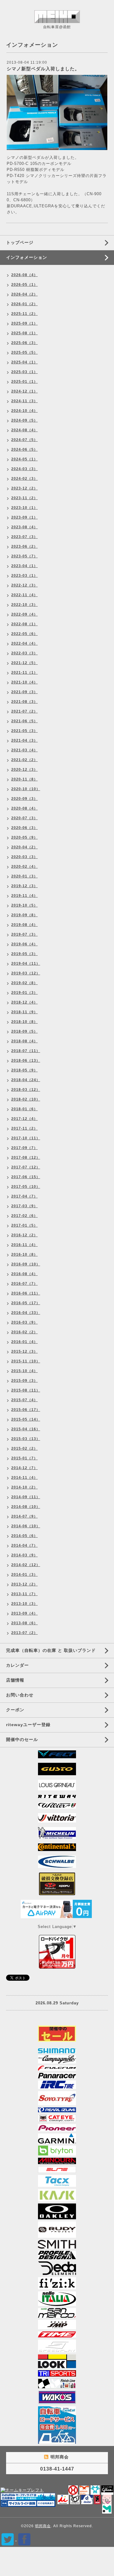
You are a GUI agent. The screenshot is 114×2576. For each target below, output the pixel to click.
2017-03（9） (24, 1206)
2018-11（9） (24, 1012)
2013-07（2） (24, 1633)
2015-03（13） (26, 1439)
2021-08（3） (24, 702)
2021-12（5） (24, 663)
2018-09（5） (24, 1031)
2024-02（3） (24, 479)
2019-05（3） (24, 954)
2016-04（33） (26, 1313)
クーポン (15, 1710)
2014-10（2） (24, 1487)
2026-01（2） (24, 304)
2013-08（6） (24, 1623)
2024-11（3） (24, 401)
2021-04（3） (24, 740)
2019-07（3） (24, 934)
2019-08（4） (24, 925)
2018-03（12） (26, 1090)
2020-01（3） (24, 876)
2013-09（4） (24, 1613)
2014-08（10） (26, 1507)
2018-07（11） (26, 1051)
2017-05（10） (26, 1187)
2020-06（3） (24, 828)
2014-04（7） (24, 1545)
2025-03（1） (24, 372)
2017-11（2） (24, 1128)
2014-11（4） (24, 1478)
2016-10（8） (24, 1255)
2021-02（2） (24, 760)
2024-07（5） (24, 440)
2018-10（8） (24, 1022)
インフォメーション (27, 257)
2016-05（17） (26, 1303)
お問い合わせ (20, 1695)
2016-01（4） (24, 1342)
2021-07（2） (24, 711)
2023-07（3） (24, 537)
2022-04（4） (24, 643)
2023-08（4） (24, 527)
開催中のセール (22, 1739)
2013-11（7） (24, 1594)
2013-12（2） (24, 1584)
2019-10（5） (24, 905)
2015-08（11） (26, 1390)
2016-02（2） (24, 1332)
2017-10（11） (26, 1138)
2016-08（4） (24, 1274)
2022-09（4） (24, 614)
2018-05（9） (24, 1070)
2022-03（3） (24, 653)
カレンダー (17, 1665)
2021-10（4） (24, 682)
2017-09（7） (24, 1148)
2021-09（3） (24, 692)
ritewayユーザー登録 (28, 1725)
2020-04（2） (24, 847)
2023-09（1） (24, 517)
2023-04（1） (24, 566)
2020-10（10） (26, 789)
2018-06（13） (26, 1061)
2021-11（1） (24, 673)
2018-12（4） (24, 1002)
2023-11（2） (24, 498)
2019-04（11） (26, 964)
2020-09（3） (24, 799)
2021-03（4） (24, 750)
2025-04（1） (24, 362)
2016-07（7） (24, 1284)
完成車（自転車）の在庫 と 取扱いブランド (51, 1650)
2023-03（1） (24, 576)
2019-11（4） (24, 896)
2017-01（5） (24, 1225)
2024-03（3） (24, 469)
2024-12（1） (24, 391)
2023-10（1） (24, 508)
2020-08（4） (24, 808)
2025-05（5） (24, 352)
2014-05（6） (24, 1536)
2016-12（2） (24, 1235)
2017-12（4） (24, 1119)
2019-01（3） (24, 993)
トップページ (20, 242)
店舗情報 (15, 1680)
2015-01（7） (24, 1458)
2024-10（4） (24, 411)
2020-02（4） (24, 867)
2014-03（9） (24, 1555)
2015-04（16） (26, 1429)
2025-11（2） (24, 314)
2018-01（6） (24, 1109)
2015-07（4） (24, 1400)
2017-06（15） (26, 1177)
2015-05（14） (26, 1419)
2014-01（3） (24, 1575)
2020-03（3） (24, 857)
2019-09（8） (24, 915)
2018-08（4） (24, 1041)
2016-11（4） (24, 1245)
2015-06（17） (26, 1410)
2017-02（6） (24, 1216)
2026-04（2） (24, 294)
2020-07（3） (24, 818)
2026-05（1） (24, 285)
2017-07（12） (26, 1167)
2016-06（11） (26, 1293)
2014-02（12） (26, 1565)
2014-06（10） (26, 1526)
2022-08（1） (24, 624)
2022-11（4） (24, 595)
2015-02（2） (24, 1448)
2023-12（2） (24, 488)
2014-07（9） (24, 1516)
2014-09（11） (26, 1497)
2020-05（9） (24, 837)
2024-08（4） (24, 430)
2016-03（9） (24, 1322)
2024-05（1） (24, 459)
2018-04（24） (26, 1080)
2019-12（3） (24, 886)
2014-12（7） (24, 1468)
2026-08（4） (24, 275)
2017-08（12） (26, 1158)
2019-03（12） (26, 973)
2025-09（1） (24, 323)
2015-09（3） (24, 1381)
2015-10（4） (24, 1371)
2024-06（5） (24, 449)
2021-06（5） (24, 721)
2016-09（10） (26, 1264)
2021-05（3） (24, 731)
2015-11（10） (26, 1361)
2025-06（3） (24, 343)
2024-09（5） (24, 420)
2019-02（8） (24, 983)
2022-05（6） (24, 634)
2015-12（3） (24, 1351)
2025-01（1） (24, 382)
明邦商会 (43, 2526)
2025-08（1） (24, 333)
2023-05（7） (24, 556)
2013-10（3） (24, 1604)
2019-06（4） (24, 944)
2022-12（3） (24, 585)
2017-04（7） (24, 1196)
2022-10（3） (24, 605)
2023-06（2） (24, 546)
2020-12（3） (24, 770)
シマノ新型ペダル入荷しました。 (43, 69)
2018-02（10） (26, 1099)
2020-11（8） (24, 779)
